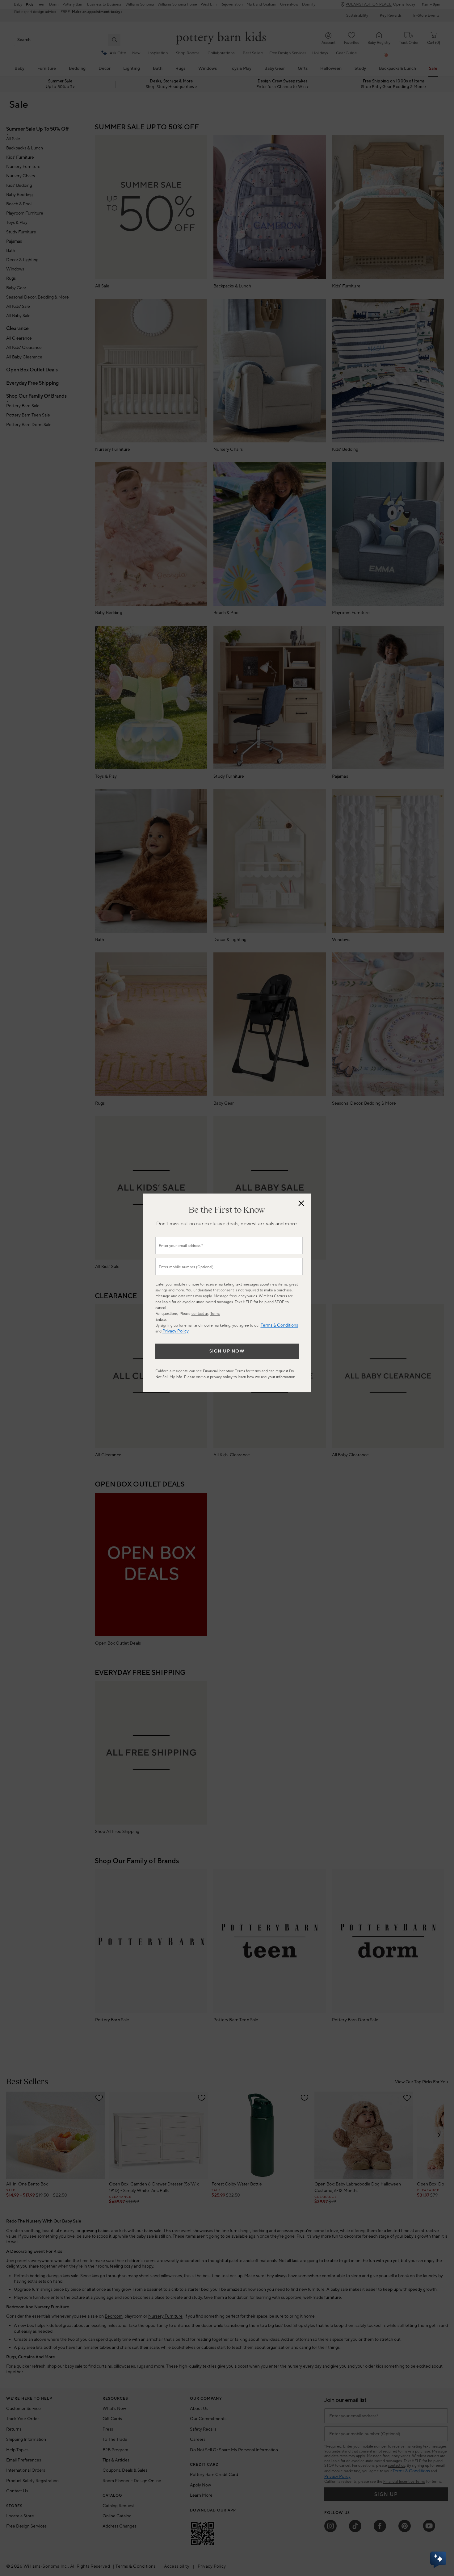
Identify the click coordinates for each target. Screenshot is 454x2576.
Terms (215, 1314)
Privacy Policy (176, 1331)
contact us (200, 1314)
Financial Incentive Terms (224, 1371)
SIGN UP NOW (227, 1351)
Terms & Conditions (279, 1325)
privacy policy (221, 1377)
